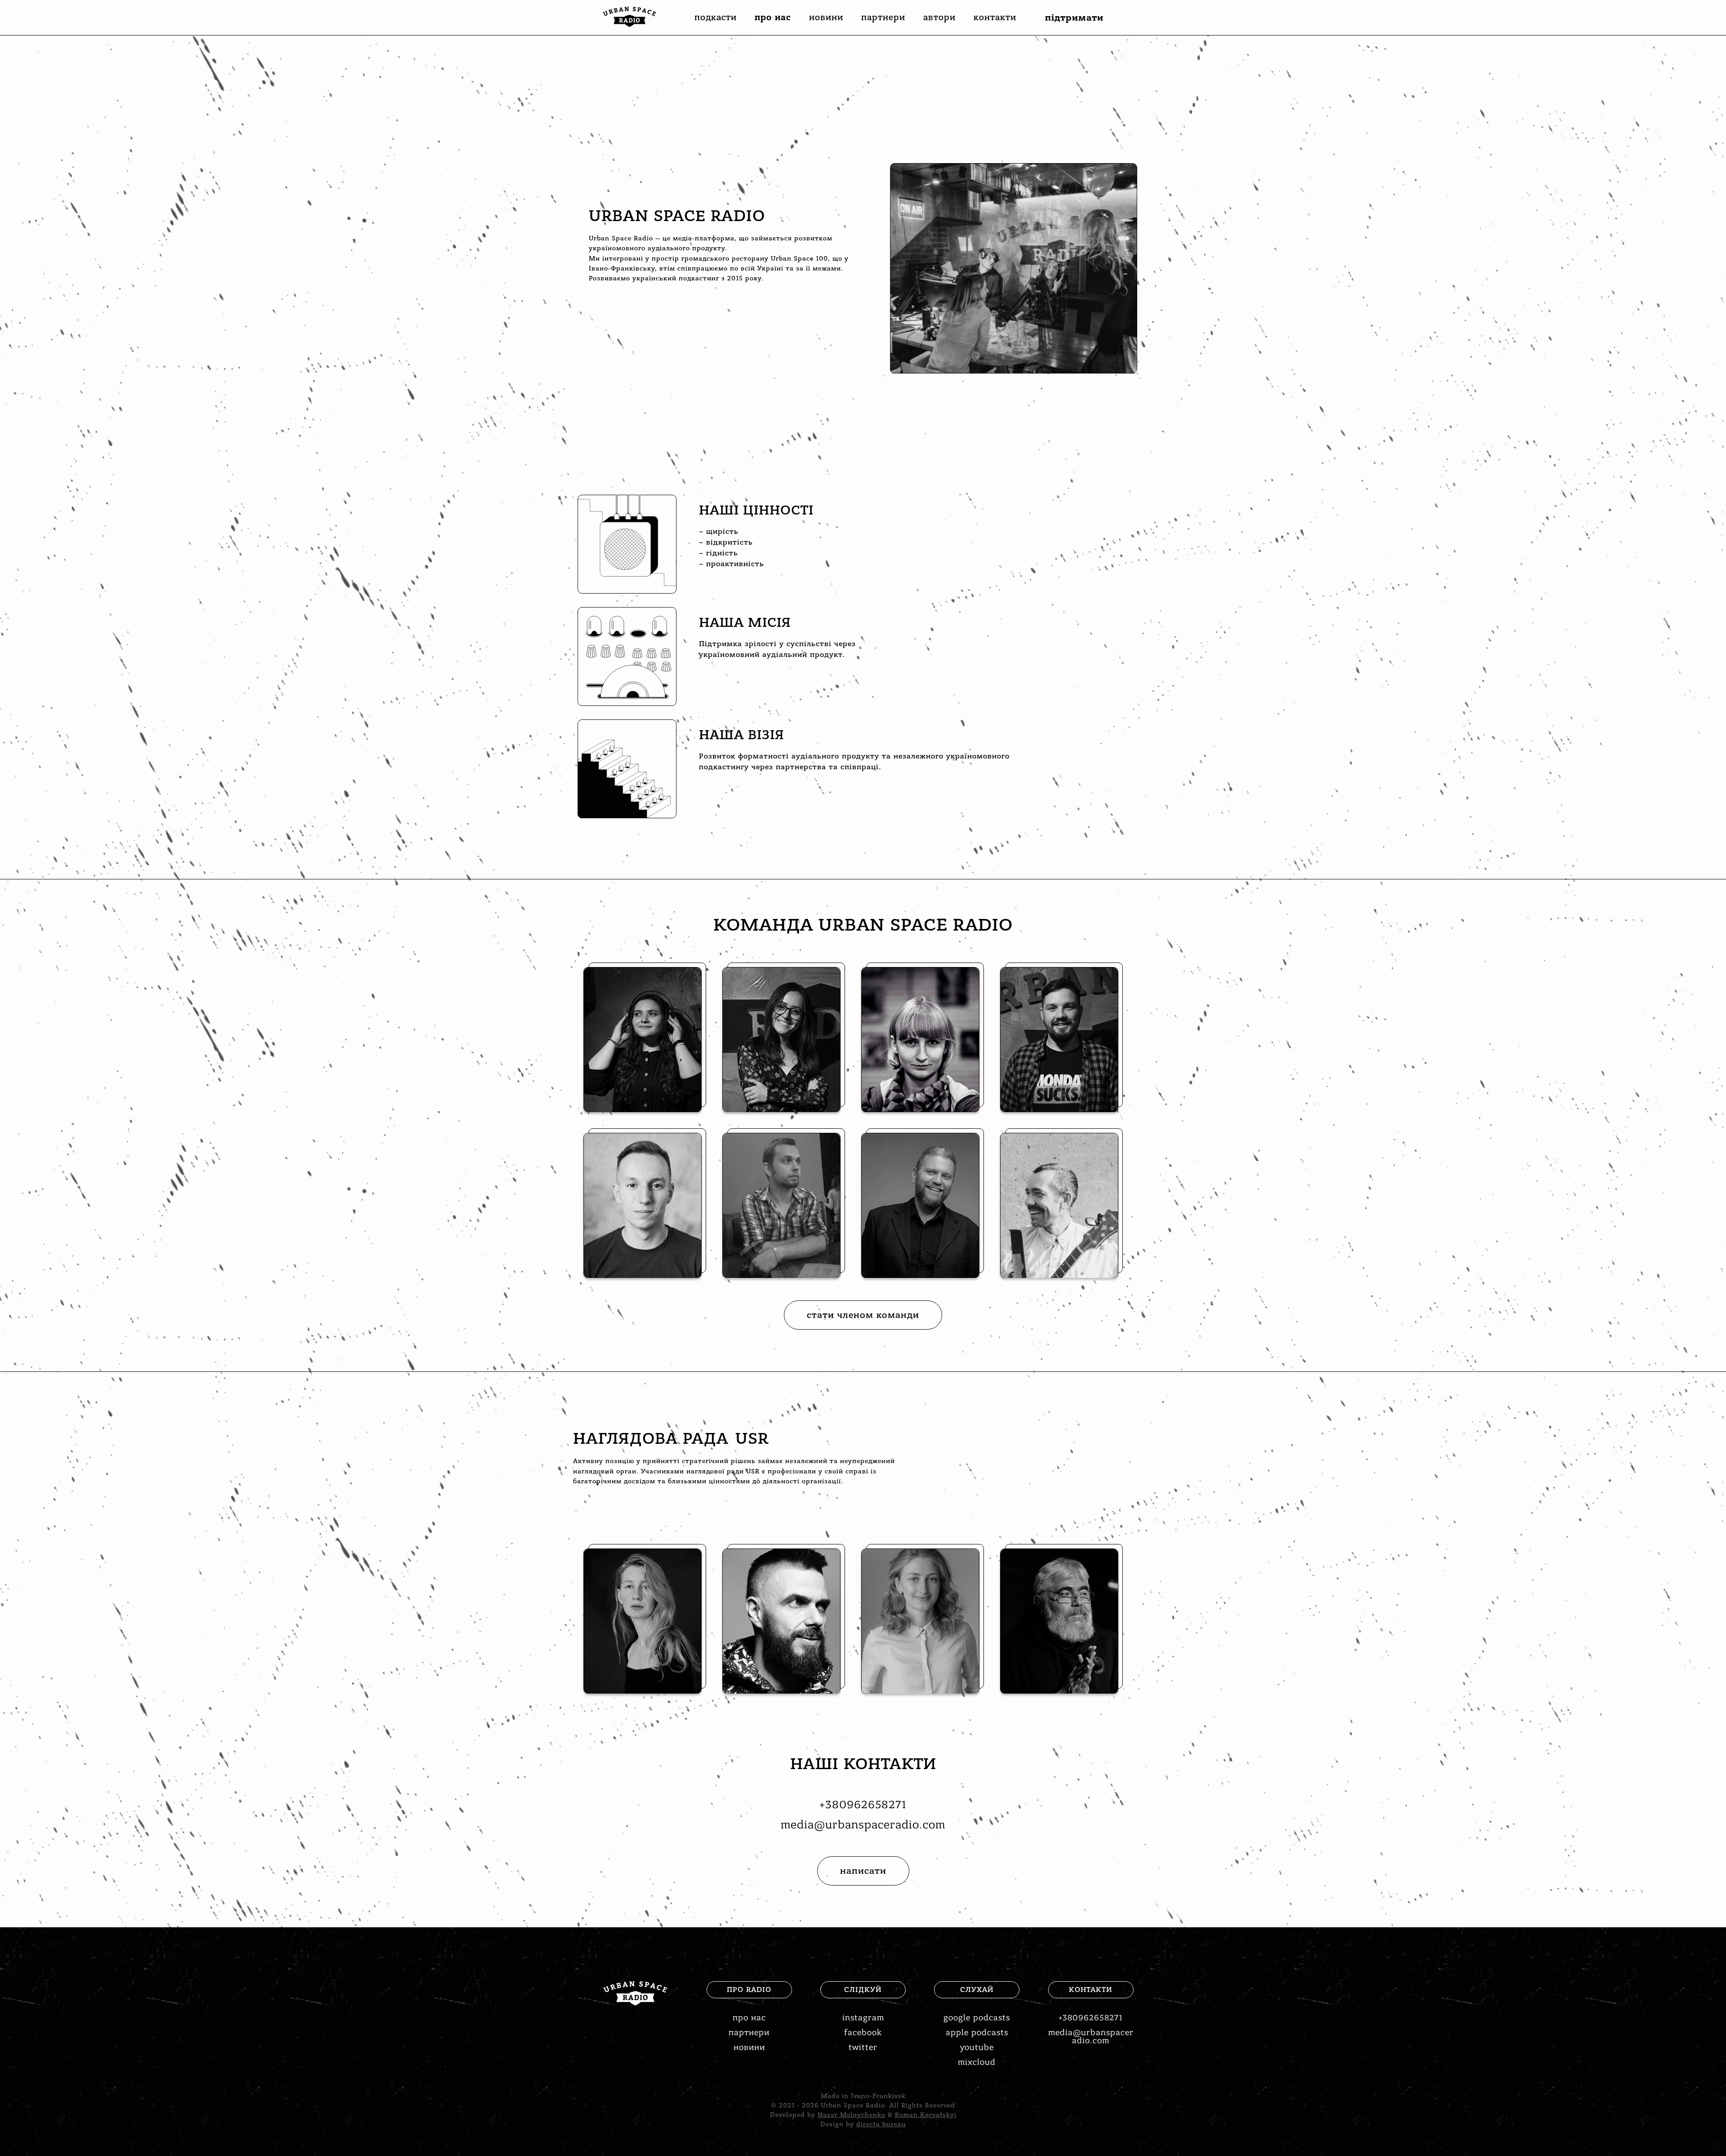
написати (863, 1871)
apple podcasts (977, 2033)
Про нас (773, 18)
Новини (826, 18)
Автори (939, 18)
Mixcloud (977, 2062)
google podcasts (977, 2018)
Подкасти (716, 18)
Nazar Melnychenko (852, 2115)
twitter (863, 2047)
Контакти (995, 18)
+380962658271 (863, 1805)
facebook (863, 2033)
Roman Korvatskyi (926, 2115)
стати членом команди (863, 1315)
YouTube (977, 2047)
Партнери (883, 18)
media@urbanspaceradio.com (863, 1825)
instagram (863, 2018)
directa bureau (881, 2124)
